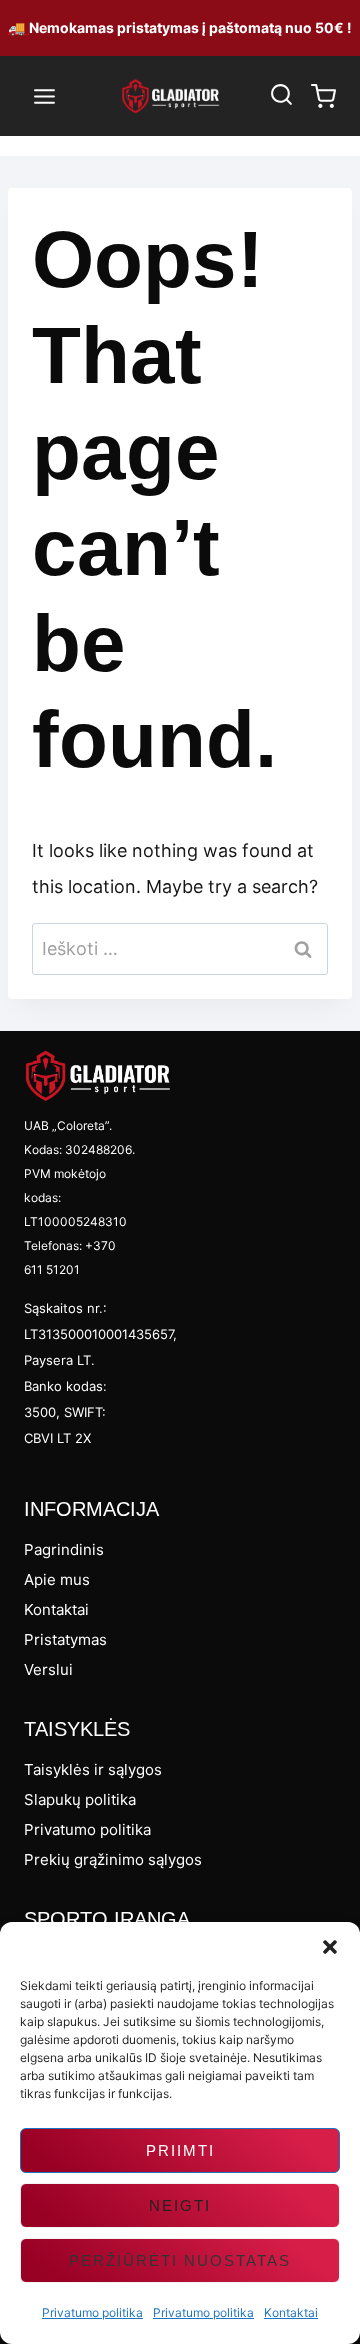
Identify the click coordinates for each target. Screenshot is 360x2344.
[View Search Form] (281, 96)
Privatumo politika (92, 2312)
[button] (330, 1947)
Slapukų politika (80, 1799)
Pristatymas (65, 1639)
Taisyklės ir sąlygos (93, 1769)
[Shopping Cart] (323, 96)
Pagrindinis (64, 1549)
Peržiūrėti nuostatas (180, 2260)
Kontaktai (291, 2312)
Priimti (180, 2150)
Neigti (180, 2205)
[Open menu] (45, 96)
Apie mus (57, 1579)
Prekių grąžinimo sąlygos (113, 1859)
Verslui (48, 1669)
